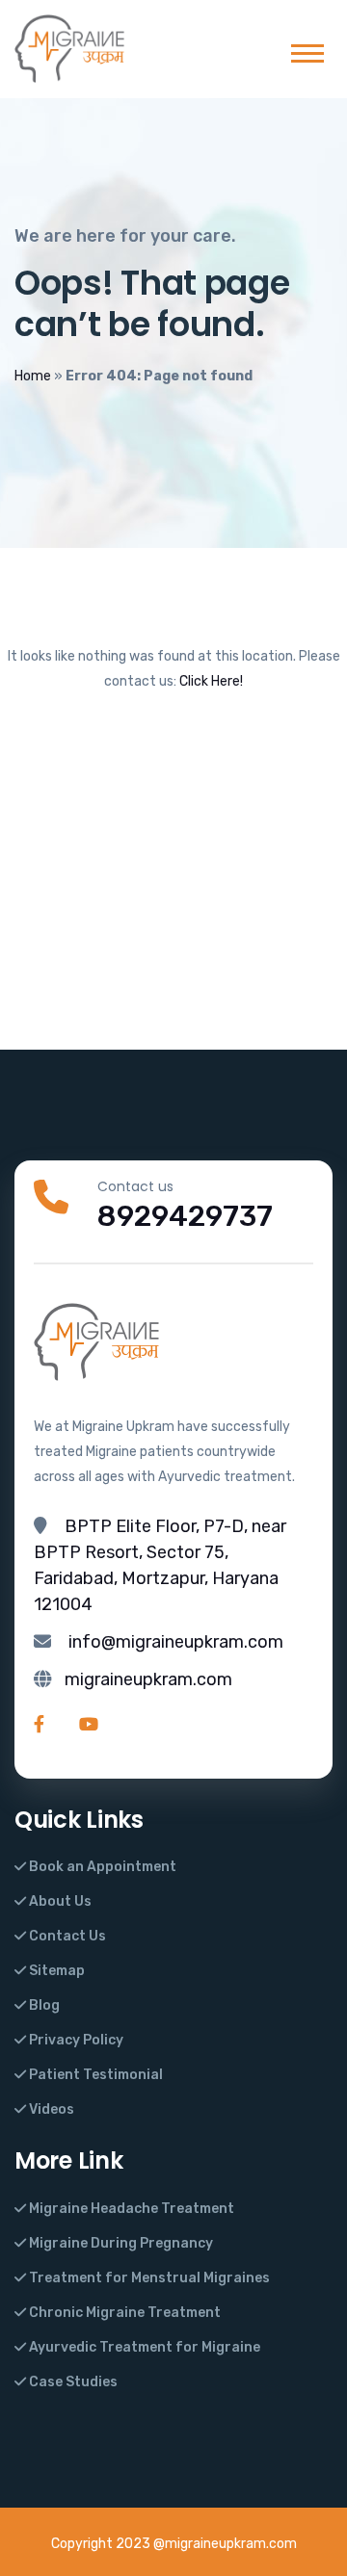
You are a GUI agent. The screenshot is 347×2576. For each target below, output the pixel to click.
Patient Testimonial (94, 2075)
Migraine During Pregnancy (120, 2243)
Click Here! (211, 681)
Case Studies (72, 2382)
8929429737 (185, 1216)
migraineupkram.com (148, 1679)
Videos (50, 2109)
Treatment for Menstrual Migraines (148, 2278)
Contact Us (66, 1936)
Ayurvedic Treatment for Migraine (143, 2347)
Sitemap (55, 1971)
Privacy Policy (75, 2040)
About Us (59, 1901)
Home (33, 376)
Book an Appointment (101, 1867)
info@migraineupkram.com (176, 1642)
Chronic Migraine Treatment (123, 2313)
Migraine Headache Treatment (130, 2209)
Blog (43, 2005)
